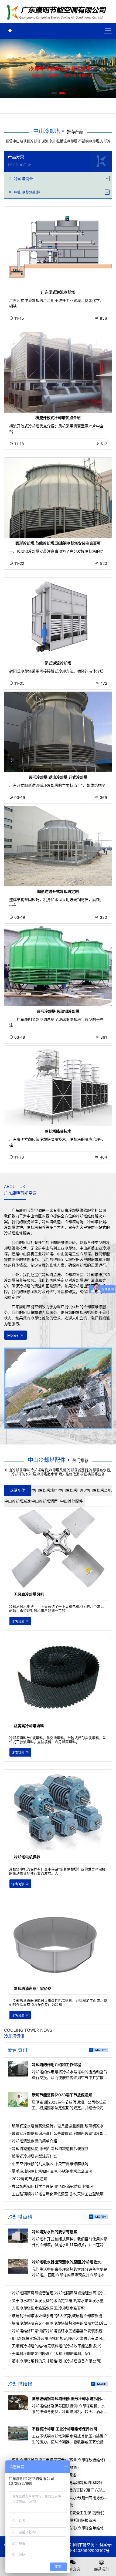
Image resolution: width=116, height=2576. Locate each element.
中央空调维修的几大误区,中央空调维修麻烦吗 (50, 2164)
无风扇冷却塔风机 (29, 1594)
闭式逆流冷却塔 (58, 663)
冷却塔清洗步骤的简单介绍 (35, 2141)
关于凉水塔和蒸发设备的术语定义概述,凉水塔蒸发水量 (58, 2300)
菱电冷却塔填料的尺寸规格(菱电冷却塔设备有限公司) (57, 2361)
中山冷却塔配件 (47, 1460)
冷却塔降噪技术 (58, 1131)
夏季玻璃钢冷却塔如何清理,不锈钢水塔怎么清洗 (52, 2171)
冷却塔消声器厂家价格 (33, 1988)
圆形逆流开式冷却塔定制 (58, 891)
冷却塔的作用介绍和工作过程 (56, 2064)
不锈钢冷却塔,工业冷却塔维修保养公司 (64, 2429)
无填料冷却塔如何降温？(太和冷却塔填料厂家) (51, 2353)
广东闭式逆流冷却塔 (58, 292)
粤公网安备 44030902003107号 (81, 2550)
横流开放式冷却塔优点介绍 (58, 418)
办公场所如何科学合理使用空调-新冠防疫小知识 (52, 2186)
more (102, 2384)
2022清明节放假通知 (30, 2179)
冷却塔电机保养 (27, 1857)
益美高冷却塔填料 (29, 1726)
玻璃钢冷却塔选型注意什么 (35, 2156)
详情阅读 (18, 1621)
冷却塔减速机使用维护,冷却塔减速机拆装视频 (50, 2148)
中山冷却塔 (47, 131)
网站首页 (58, 13)
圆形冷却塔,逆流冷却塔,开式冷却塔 (58, 777)
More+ (13, 1335)
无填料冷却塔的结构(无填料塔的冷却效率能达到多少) (57, 2346)
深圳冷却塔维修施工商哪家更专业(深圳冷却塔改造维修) (59, 2460)
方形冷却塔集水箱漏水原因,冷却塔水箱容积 (48, 2308)
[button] (54, 93)
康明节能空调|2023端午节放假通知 (62, 2095)
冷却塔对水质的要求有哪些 (54, 2232)
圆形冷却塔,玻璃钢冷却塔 (58, 1011)
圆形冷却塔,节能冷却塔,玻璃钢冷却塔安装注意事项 (58, 543)
